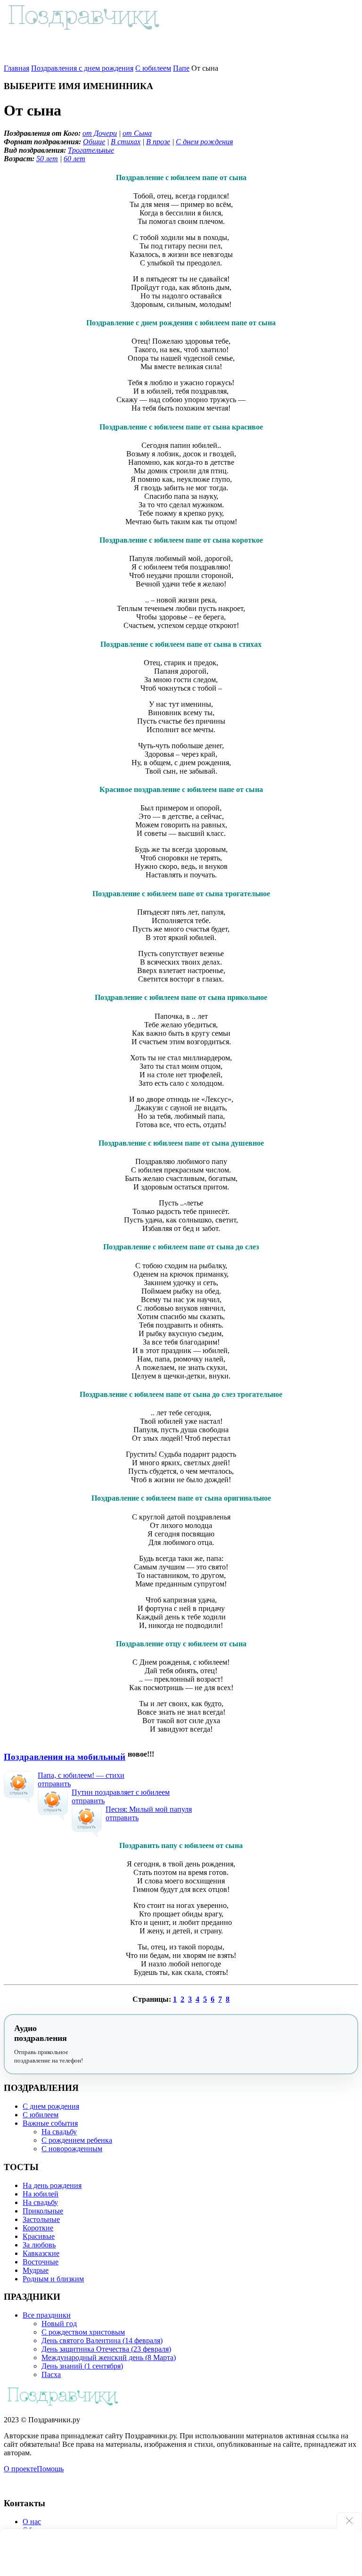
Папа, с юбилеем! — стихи (81, 1775)
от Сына (137, 133)
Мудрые (36, 2270)
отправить (54, 1784)
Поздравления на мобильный (65, 1757)
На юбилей (41, 2194)
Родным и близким (53, 2279)
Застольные (41, 2219)
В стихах (126, 142)
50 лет (47, 159)
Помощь (50, 2469)
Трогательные (91, 150)
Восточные (41, 2262)
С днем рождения (204, 142)
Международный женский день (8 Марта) (109, 2357)
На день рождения (52, 2185)
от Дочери (100, 133)
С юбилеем (153, 68)
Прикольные (43, 2211)
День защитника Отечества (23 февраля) (106, 2349)
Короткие (38, 2228)
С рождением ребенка (77, 2140)
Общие (94, 142)
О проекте (20, 2469)
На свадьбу (59, 2132)
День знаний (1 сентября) (82, 2366)
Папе (181, 68)
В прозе (158, 142)
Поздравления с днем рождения (82, 68)
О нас (32, 2522)
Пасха (51, 2374)
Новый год (59, 2324)
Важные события (50, 2123)
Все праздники (47, 2315)
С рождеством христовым (83, 2332)
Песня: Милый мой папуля (149, 1809)
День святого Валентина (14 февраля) (102, 2341)
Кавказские (41, 2253)
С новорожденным (72, 2149)
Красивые (39, 2236)
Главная (16, 68)
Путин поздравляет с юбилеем (121, 1792)
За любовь (39, 2245)
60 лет (74, 159)
